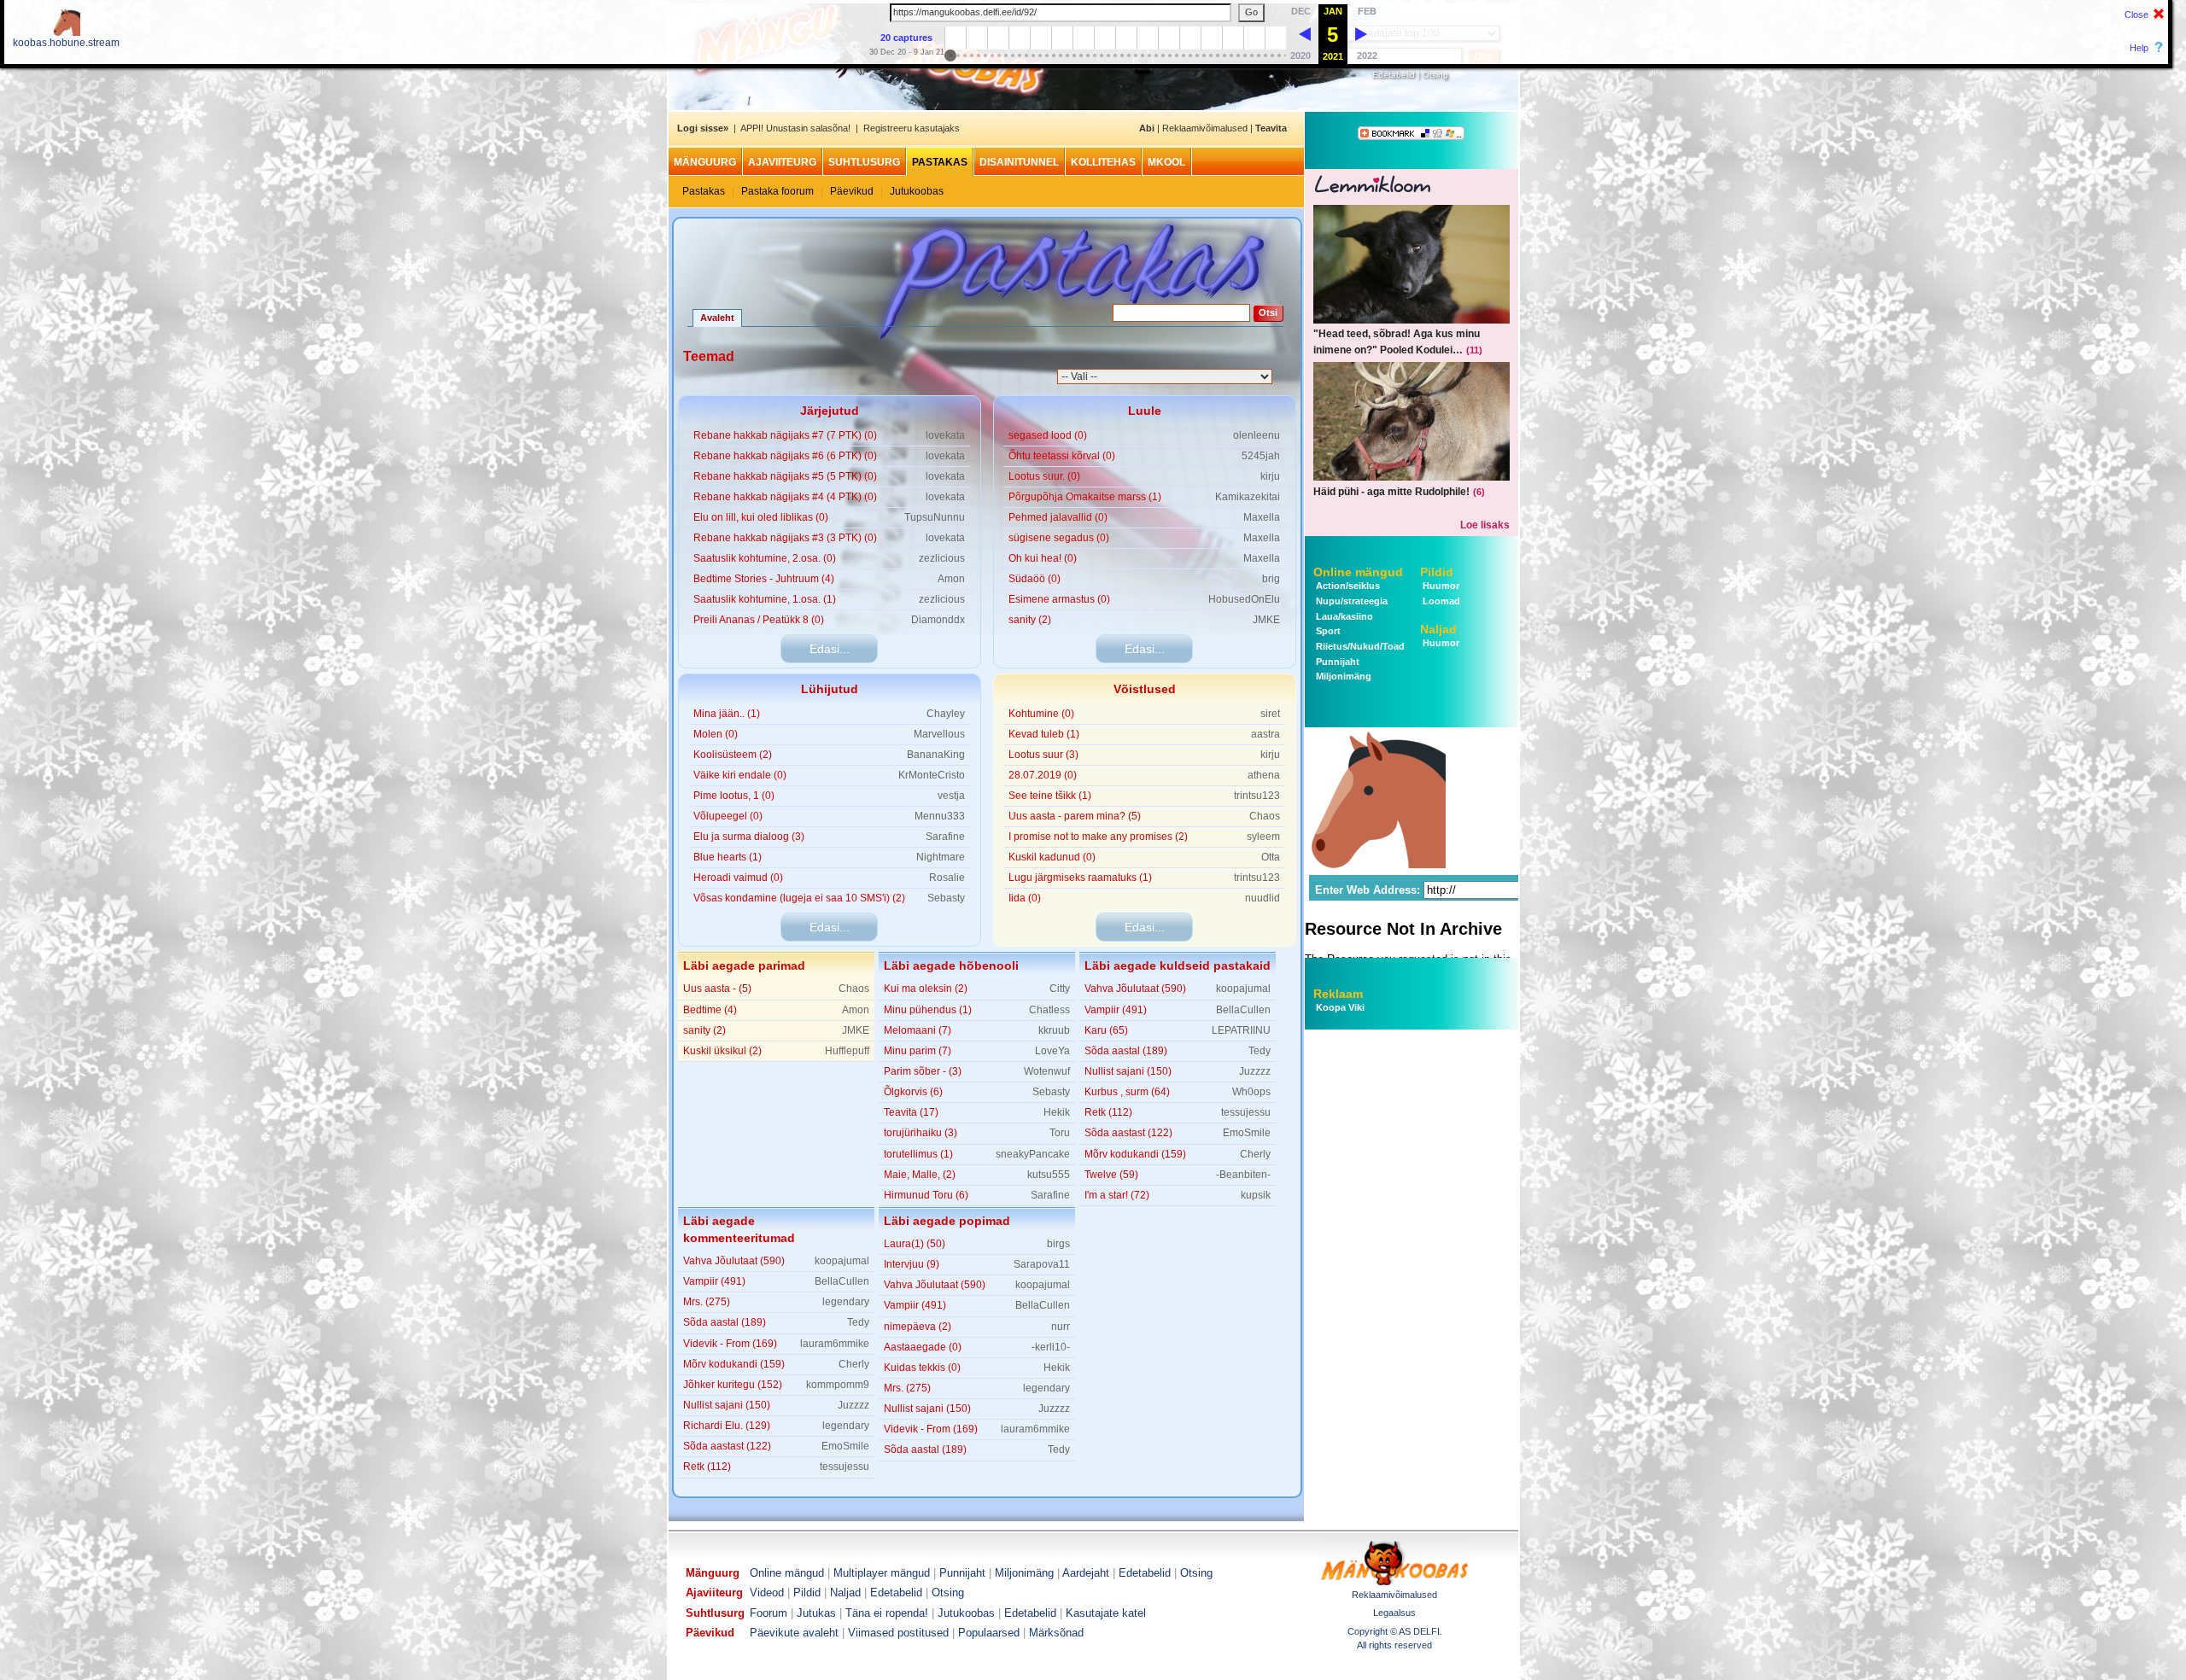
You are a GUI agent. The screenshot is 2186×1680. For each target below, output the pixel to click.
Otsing (1435, 75)
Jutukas (816, 1613)
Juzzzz (1255, 1071)
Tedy (1260, 1051)
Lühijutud (830, 689)
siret (1270, 714)
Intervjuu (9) (912, 1264)
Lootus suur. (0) (1044, 476)
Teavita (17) (911, 1112)
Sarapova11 (1042, 1264)
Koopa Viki (1340, 1007)
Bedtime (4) (710, 1010)
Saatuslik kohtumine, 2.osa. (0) (765, 558)
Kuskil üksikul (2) (722, 1051)
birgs (1058, 1244)
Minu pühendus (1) (928, 1010)
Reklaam (1338, 994)
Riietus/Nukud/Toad (1359, 646)
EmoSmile (1247, 1133)
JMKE (1266, 620)
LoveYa (1052, 1051)
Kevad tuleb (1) (1044, 734)
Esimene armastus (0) (1059, 599)
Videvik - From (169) (730, 1344)
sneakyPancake (1033, 1154)
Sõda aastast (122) (1128, 1133)
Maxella (1262, 517)
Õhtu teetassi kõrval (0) (1062, 456)
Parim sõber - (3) (923, 1071)
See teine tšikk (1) (1050, 796)
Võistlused (1145, 689)
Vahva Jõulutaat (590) (1135, 989)
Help (2139, 48)
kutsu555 (1049, 1175)
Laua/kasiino (1343, 616)
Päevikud (852, 191)
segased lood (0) (1048, 435)
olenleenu (1257, 435)
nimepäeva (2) (918, 1327)
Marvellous (939, 734)
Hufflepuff (847, 1051)
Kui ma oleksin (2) (926, 989)
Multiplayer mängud (882, 1573)
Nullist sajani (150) (1128, 1071)
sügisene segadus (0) (1059, 538)
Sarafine (945, 837)
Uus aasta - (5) (717, 989)
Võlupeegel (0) (728, 816)
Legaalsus (1394, 1613)
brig (1271, 579)
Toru (1060, 1133)
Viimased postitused (898, 1633)
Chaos (1265, 816)
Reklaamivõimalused (1205, 128)
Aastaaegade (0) (923, 1347)
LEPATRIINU (1241, 1030)
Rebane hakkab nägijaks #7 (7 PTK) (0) (785, 435)
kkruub (1054, 1030)
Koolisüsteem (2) (733, 755)
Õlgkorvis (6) (913, 1092)
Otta (1271, 857)
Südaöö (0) (1035, 579)
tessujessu (1246, 1112)
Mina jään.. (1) (727, 714)
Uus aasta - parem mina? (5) (1075, 816)
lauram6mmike (835, 1344)
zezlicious (942, 558)
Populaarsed (989, 1633)
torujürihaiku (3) (921, 1133)
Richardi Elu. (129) (727, 1426)
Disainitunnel (1019, 162)
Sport (1327, 631)
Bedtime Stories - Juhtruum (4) (764, 579)
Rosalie (947, 878)
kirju (1270, 476)
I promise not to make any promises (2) (1098, 837)
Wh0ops (1251, 1092)
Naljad (1438, 629)
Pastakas (940, 162)
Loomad (1440, 601)
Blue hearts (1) (728, 857)
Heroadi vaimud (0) (738, 878)
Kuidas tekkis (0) (922, 1368)
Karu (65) (1106, 1030)
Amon (951, 579)
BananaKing (936, 755)
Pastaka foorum (777, 191)
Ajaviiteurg (782, 162)
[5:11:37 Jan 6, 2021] (1361, 33)
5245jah (1261, 456)
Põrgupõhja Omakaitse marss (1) (1085, 497)
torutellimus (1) (918, 1154)
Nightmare (941, 857)
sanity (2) (1030, 620)
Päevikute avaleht (794, 1633)
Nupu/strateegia (1350, 601)
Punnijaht (1336, 662)
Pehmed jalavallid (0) (1058, 517)
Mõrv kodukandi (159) (1135, 1154)
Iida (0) (1025, 898)
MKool (1166, 162)
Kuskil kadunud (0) (1052, 857)
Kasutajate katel (1106, 1613)
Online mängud (1358, 572)
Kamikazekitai (1248, 497)
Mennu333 (940, 816)
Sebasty (946, 898)
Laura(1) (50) (915, 1244)
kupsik (1256, 1195)
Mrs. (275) (707, 1302)
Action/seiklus (1347, 586)
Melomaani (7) (918, 1030)
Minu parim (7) (918, 1051)
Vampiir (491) (1116, 1010)
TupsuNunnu (935, 517)
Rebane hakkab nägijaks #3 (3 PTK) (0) (785, 538)
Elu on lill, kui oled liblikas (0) (761, 517)
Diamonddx (938, 620)
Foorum (769, 1613)
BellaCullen (1243, 1010)
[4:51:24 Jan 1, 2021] (1305, 33)
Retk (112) (1108, 1112)
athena (1264, 775)
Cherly (1255, 1154)
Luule (1145, 411)
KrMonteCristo (932, 775)
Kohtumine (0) (1041, 714)
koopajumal (1243, 989)
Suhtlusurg (864, 162)
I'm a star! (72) (1117, 1195)
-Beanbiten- (1243, 1175)
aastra (1265, 734)
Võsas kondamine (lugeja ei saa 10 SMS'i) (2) (799, 898)
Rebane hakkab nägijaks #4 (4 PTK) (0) (785, 497)
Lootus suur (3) (1043, 755)
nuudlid (1263, 898)
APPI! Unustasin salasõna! (795, 128)
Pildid (1437, 572)
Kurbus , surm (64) (1127, 1092)
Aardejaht (1086, 1573)
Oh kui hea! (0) (1043, 558)
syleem (1263, 837)
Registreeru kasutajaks (912, 128)
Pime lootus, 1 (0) (734, 796)
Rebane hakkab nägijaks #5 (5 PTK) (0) (785, 476)
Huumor (1440, 586)
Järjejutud (830, 411)
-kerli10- (1051, 1347)
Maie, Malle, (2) (920, 1175)
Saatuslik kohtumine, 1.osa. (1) (765, 599)
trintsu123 (1257, 796)
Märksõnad (1056, 1633)
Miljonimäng (1342, 676)
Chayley (946, 714)
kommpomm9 (838, 1385)
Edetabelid (1394, 75)
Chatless (1049, 1010)
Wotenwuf (1047, 1071)
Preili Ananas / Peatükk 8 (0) (759, 620)
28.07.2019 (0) (1043, 775)
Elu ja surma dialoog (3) (749, 837)
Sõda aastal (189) (1126, 1051)
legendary (846, 1302)
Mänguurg (705, 162)
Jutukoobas (917, 191)
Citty (1060, 989)
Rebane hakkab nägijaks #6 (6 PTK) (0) (785, 456)
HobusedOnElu (1244, 599)
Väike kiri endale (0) (740, 775)
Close (2136, 15)
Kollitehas (1103, 162)
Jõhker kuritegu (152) (733, 1385)
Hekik (1057, 1112)
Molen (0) (716, 734)
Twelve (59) (1111, 1175)
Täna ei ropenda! (887, 1613)
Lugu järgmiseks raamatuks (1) (1080, 878)
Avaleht (717, 318)
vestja (951, 796)
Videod (767, 1592)
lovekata (945, 435)
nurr (1061, 1327)
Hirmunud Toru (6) (926, 1195)
